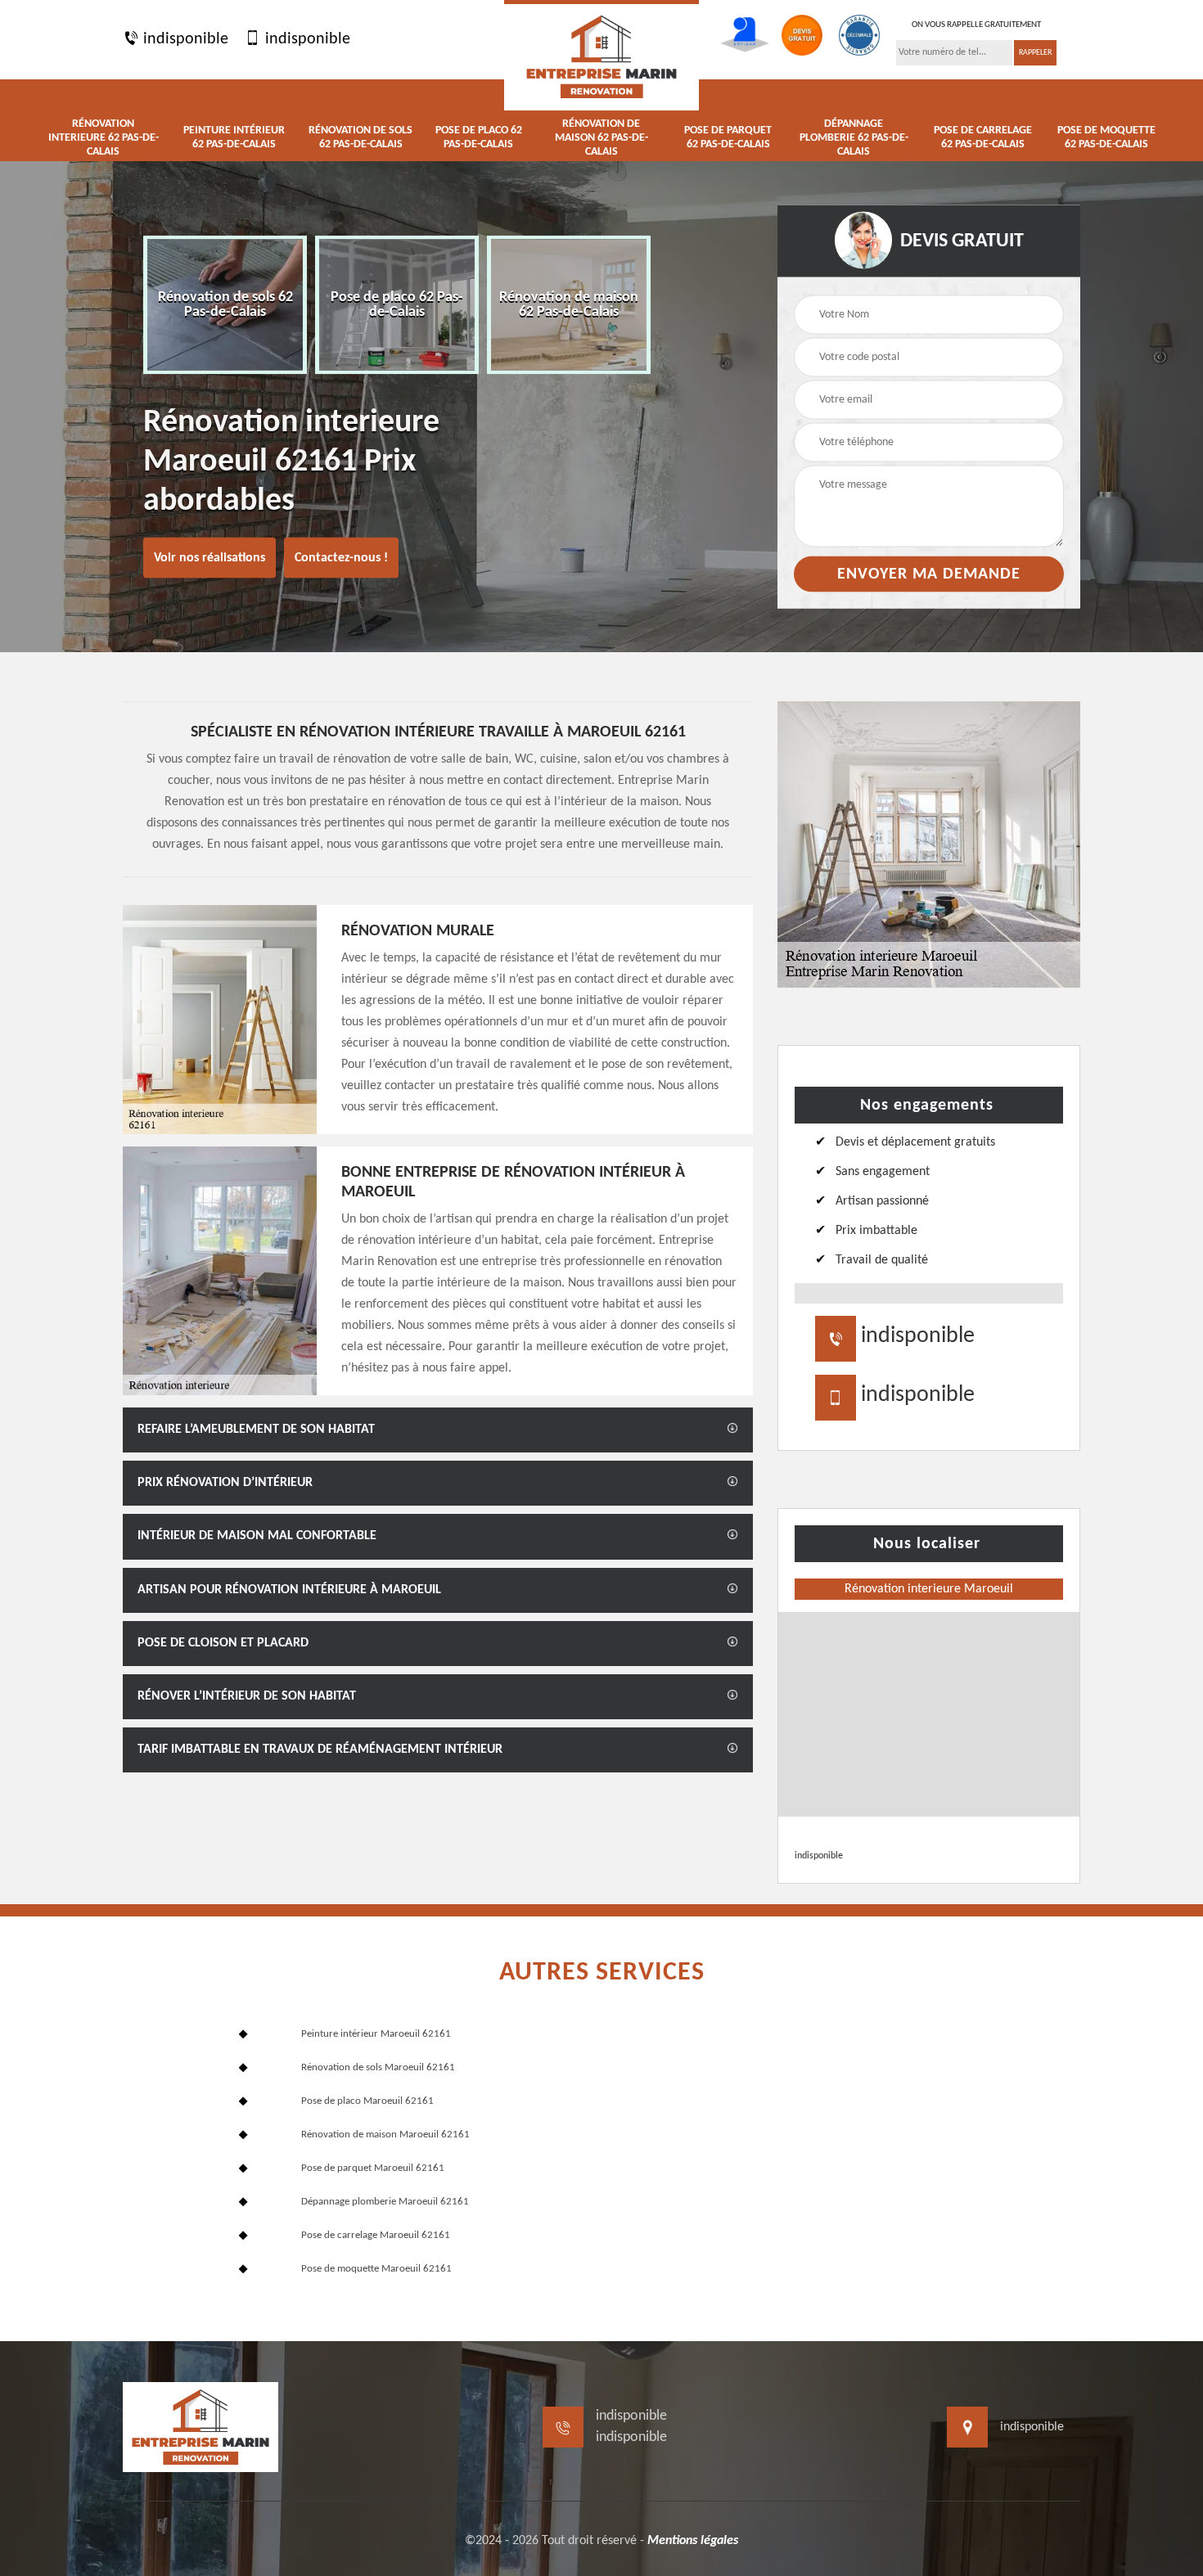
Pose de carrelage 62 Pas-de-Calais (983, 137)
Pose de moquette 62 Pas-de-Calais (1106, 137)
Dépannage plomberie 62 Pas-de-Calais (854, 138)
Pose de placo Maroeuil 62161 (367, 2101)
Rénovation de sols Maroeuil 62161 (378, 2067)
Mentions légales (693, 2541)
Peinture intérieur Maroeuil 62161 (376, 2034)
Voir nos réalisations (210, 558)
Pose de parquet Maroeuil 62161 (373, 2168)
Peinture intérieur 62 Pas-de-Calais (234, 137)
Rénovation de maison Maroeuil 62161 (385, 2135)
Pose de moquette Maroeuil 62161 (376, 2269)
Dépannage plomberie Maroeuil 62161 (385, 2202)
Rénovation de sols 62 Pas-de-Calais (360, 137)
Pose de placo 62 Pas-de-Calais (479, 137)
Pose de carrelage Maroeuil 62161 (376, 2235)
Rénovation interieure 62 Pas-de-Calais (104, 138)
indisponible (184, 39)
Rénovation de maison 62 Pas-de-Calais (601, 138)
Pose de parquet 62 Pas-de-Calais (728, 137)
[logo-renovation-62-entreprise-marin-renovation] (601, 55)
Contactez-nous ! (341, 558)
